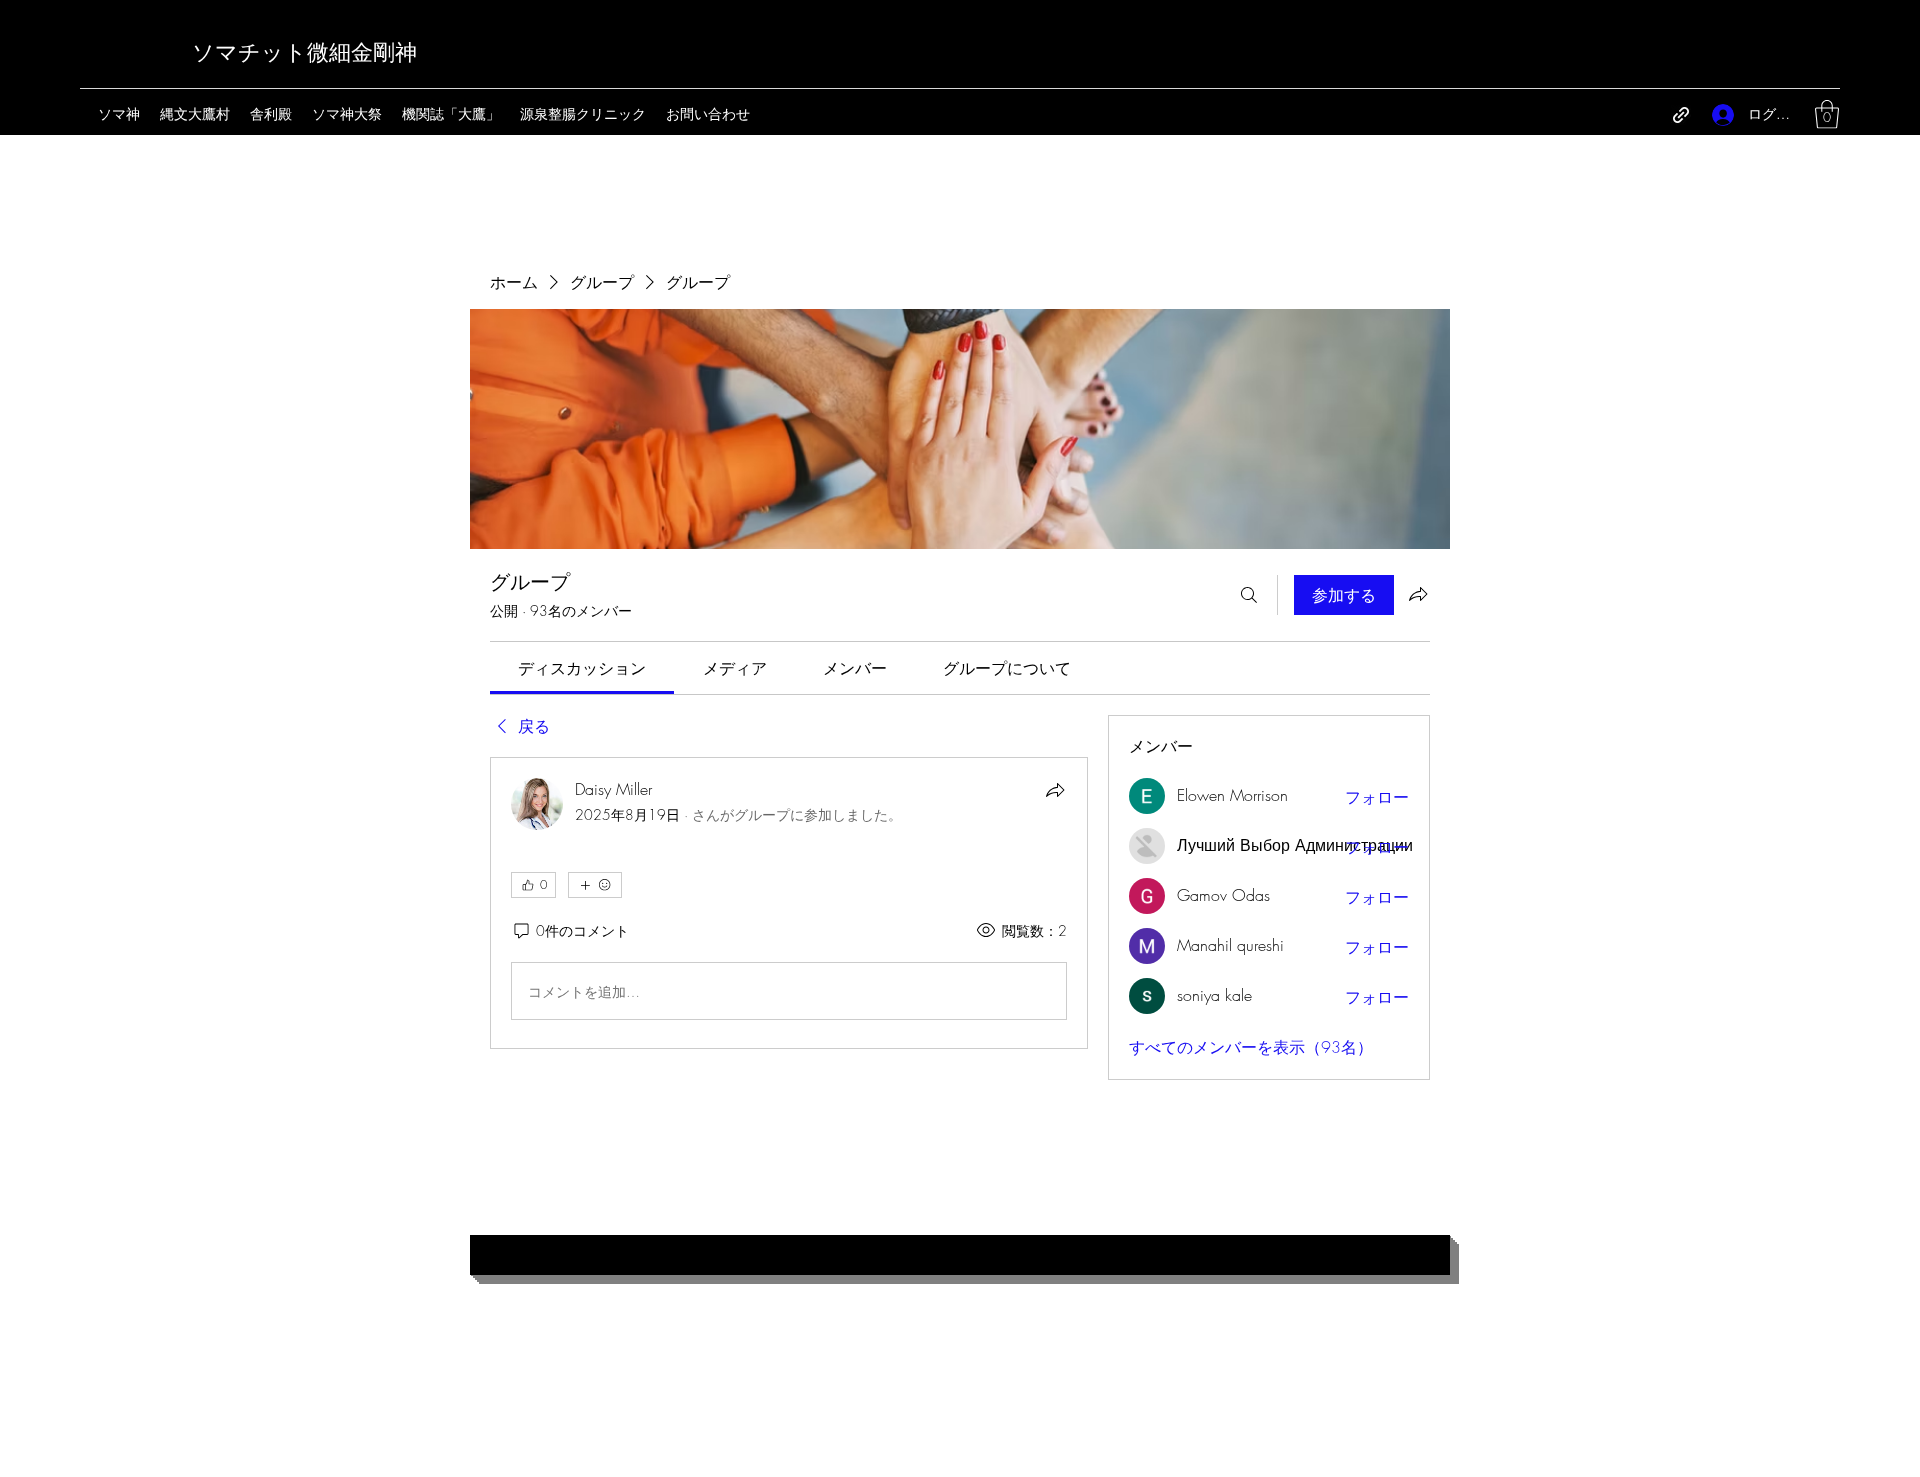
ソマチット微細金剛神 (304, 53)
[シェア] (1055, 790)
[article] (789, 903)
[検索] (1249, 595)
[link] (582, 668)
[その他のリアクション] (595, 885)
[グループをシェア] (1418, 594)
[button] (1827, 114)
